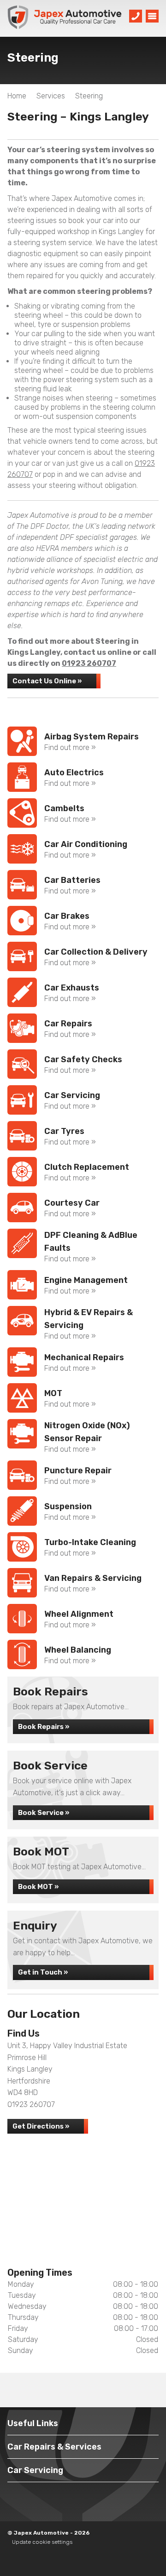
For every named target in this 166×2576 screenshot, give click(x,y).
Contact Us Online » (47, 681)
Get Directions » (41, 2126)
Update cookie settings (42, 2542)
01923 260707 (89, 663)
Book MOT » (38, 1887)
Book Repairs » (44, 1727)
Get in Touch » (43, 1972)
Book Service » (44, 1813)
